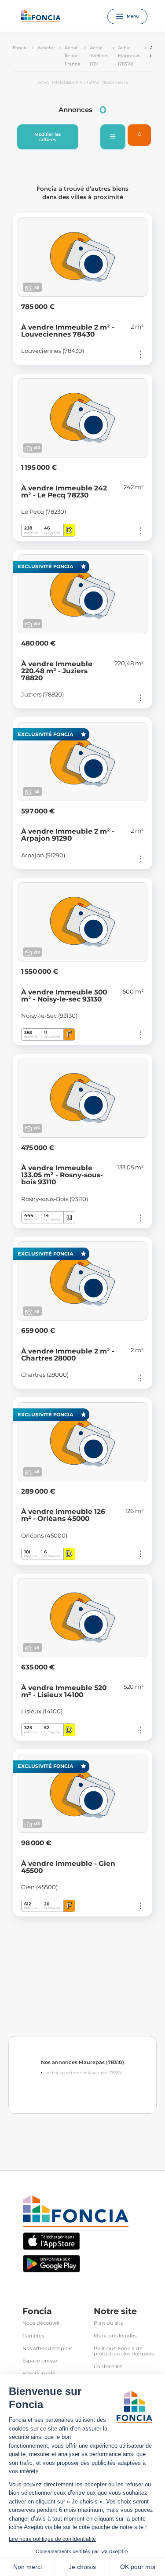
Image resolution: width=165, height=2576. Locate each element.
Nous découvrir (41, 2323)
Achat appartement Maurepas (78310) (84, 2073)
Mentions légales (115, 2336)
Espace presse (40, 2361)
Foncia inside (39, 2374)
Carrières (33, 2336)
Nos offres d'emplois (47, 2349)
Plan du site (109, 2323)
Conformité (108, 2367)
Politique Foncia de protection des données (124, 2351)
